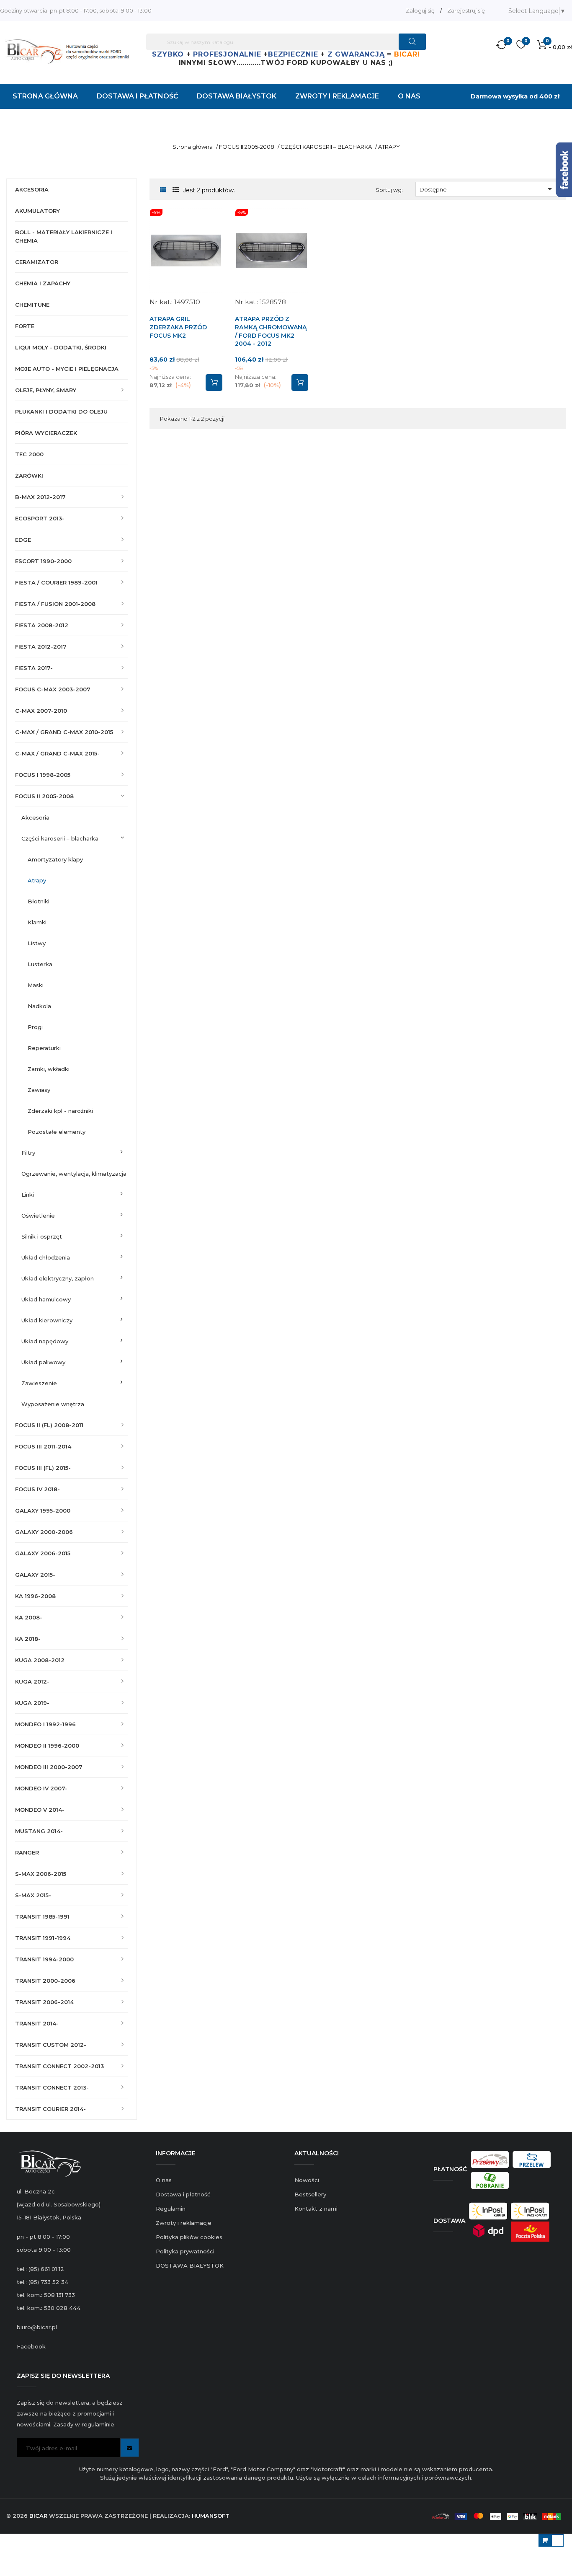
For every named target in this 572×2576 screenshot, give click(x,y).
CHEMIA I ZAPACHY (43, 283)
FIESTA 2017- (34, 668)
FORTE (25, 326)
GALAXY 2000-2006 (44, 1532)
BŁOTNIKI (39, 901)
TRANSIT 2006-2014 (44, 2002)
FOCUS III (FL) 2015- (43, 1468)
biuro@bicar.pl (37, 2327)
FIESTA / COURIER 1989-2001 (56, 582)
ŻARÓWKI (29, 476)
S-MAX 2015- (33, 1895)
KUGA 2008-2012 (40, 1660)
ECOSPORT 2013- (40, 518)
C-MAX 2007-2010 (41, 711)
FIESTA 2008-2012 (42, 625)
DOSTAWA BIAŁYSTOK (190, 2266)
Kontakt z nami (316, 2209)
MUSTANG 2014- (39, 1831)
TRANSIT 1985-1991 (42, 1916)
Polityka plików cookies (189, 2237)
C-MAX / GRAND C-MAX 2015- (57, 753)
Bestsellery (310, 2194)
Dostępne (487, 189)
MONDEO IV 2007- (41, 1788)
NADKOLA (39, 1006)
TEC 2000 (29, 454)
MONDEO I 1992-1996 (45, 1724)
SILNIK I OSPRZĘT (42, 1236)
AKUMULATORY (37, 211)
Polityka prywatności (185, 2251)
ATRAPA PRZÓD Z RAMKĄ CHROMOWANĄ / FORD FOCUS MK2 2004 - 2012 (271, 331)
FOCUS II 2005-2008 (44, 796)
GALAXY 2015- (35, 1575)
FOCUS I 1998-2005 (43, 775)
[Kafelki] (163, 190)
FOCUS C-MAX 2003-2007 (53, 689)
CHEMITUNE (32, 305)
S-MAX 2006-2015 (41, 1874)
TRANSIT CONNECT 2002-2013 (59, 2066)
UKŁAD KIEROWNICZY (47, 1320)
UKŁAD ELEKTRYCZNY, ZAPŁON (58, 1278)
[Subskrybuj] (130, 2448)
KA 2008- (29, 1617)
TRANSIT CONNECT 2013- (52, 2087)
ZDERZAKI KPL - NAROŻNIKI (60, 1111)
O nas (164, 2180)
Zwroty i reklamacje (184, 2223)
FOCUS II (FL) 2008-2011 (49, 1425)
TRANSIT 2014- (37, 2023)
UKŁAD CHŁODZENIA (46, 1257)
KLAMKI (37, 922)
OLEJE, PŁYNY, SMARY (46, 390)
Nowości (307, 2180)
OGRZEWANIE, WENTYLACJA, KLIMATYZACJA (74, 1174)
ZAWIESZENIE (39, 1383)
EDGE (23, 540)
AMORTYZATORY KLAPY (55, 859)
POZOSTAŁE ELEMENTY (57, 1132)
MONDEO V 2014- (40, 1810)
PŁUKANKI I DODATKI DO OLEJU (61, 411)
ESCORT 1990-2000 (43, 561)
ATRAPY (37, 880)
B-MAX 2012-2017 (40, 497)
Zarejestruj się (466, 10)
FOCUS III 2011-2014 (43, 1446)
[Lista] (176, 190)
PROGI (35, 1027)
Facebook (31, 2346)
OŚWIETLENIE (38, 1216)
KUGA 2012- (32, 1681)
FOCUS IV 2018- (37, 1489)
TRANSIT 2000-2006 (45, 1981)
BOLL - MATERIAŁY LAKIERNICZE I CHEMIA (64, 236)
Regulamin (171, 2209)
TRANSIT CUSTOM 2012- (51, 2045)
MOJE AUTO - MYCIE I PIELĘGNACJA (67, 369)
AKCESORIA (32, 189)
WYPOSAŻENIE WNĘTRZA (53, 1404)
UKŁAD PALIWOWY (43, 1362)
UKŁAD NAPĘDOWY (45, 1341)
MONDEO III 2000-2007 (49, 1767)
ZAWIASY (39, 1090)
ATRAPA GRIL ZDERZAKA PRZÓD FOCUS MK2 (178, 327)
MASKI (36, 985)
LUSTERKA (40, 964)
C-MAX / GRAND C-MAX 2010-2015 (64, 732)
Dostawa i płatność (183, 2194)
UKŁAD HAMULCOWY (46, 1299)
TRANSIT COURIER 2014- (50, 2109)
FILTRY (28, 1153)
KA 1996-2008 (35, 1596)
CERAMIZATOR (37, 262)
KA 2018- (28, 1639)
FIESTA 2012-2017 (41, 647)
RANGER (27, 1852)
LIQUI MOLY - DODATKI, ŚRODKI (61, 347)
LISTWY (37, 943)
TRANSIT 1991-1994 (43, 1938)
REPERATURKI (44, 1048)
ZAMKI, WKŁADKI (49, 1069)
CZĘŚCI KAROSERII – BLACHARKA (60, 838)
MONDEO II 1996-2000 (47, 1746)
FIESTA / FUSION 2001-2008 (55, 604)
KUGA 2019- (32, 1703)
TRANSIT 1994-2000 (44, 1959)
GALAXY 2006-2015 (43, 1553)
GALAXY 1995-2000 (43, 1510)
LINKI (28, 1195)
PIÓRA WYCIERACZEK (46, 433)
